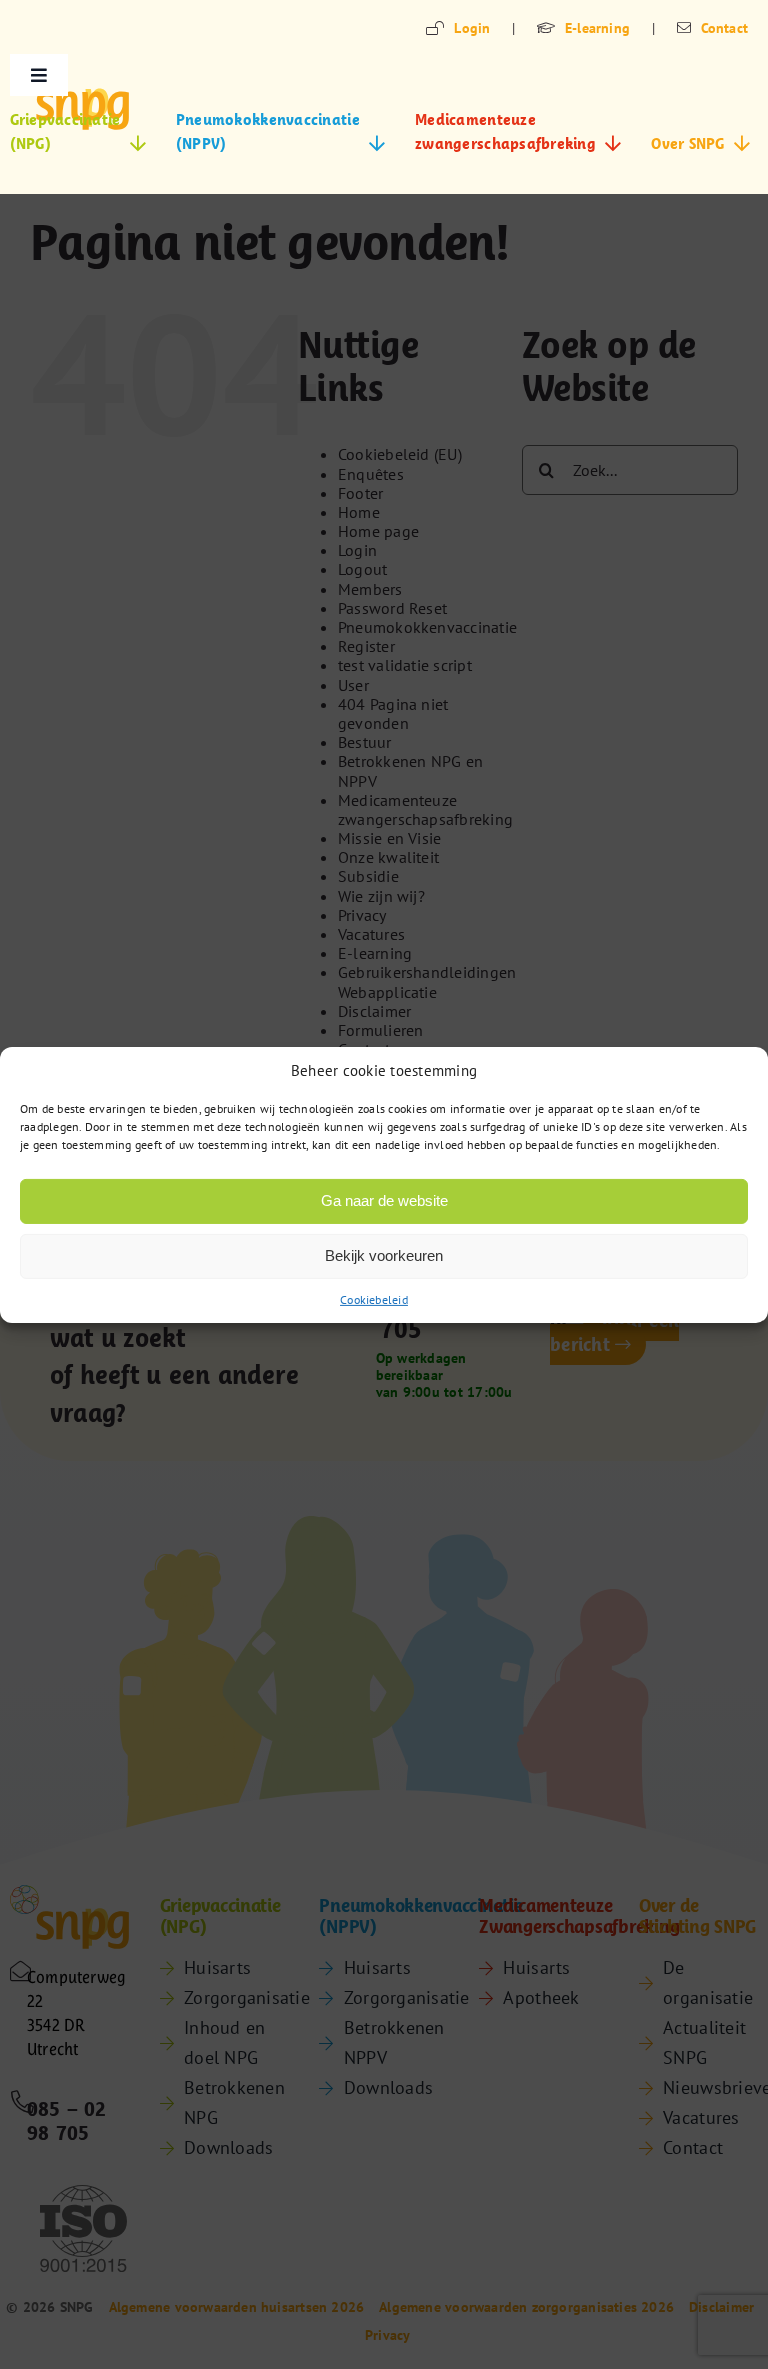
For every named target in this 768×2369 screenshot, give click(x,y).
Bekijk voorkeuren (384, 1255)
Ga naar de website (384, 1200)
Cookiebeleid (374, 1298)
